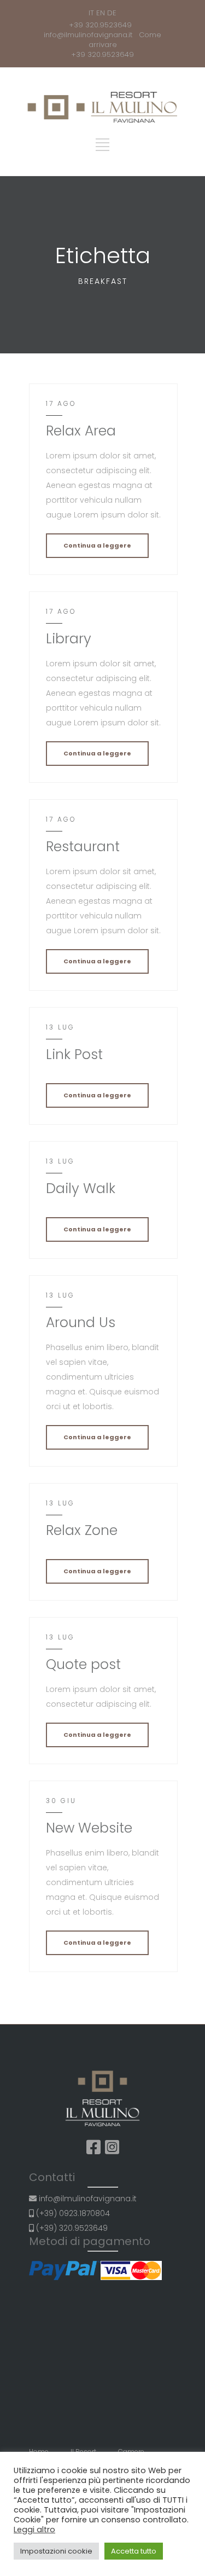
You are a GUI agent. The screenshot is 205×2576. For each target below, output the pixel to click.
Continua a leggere (97, 545)
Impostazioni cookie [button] (56, 2551)
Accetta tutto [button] (134, 2551)
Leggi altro (34, 2530)
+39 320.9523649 (102, 25)
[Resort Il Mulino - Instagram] (112, 2147)
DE (112, 13)
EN (101, 13)
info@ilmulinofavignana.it (90, 35)
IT (91, 13)
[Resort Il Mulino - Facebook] (93, 2147)
